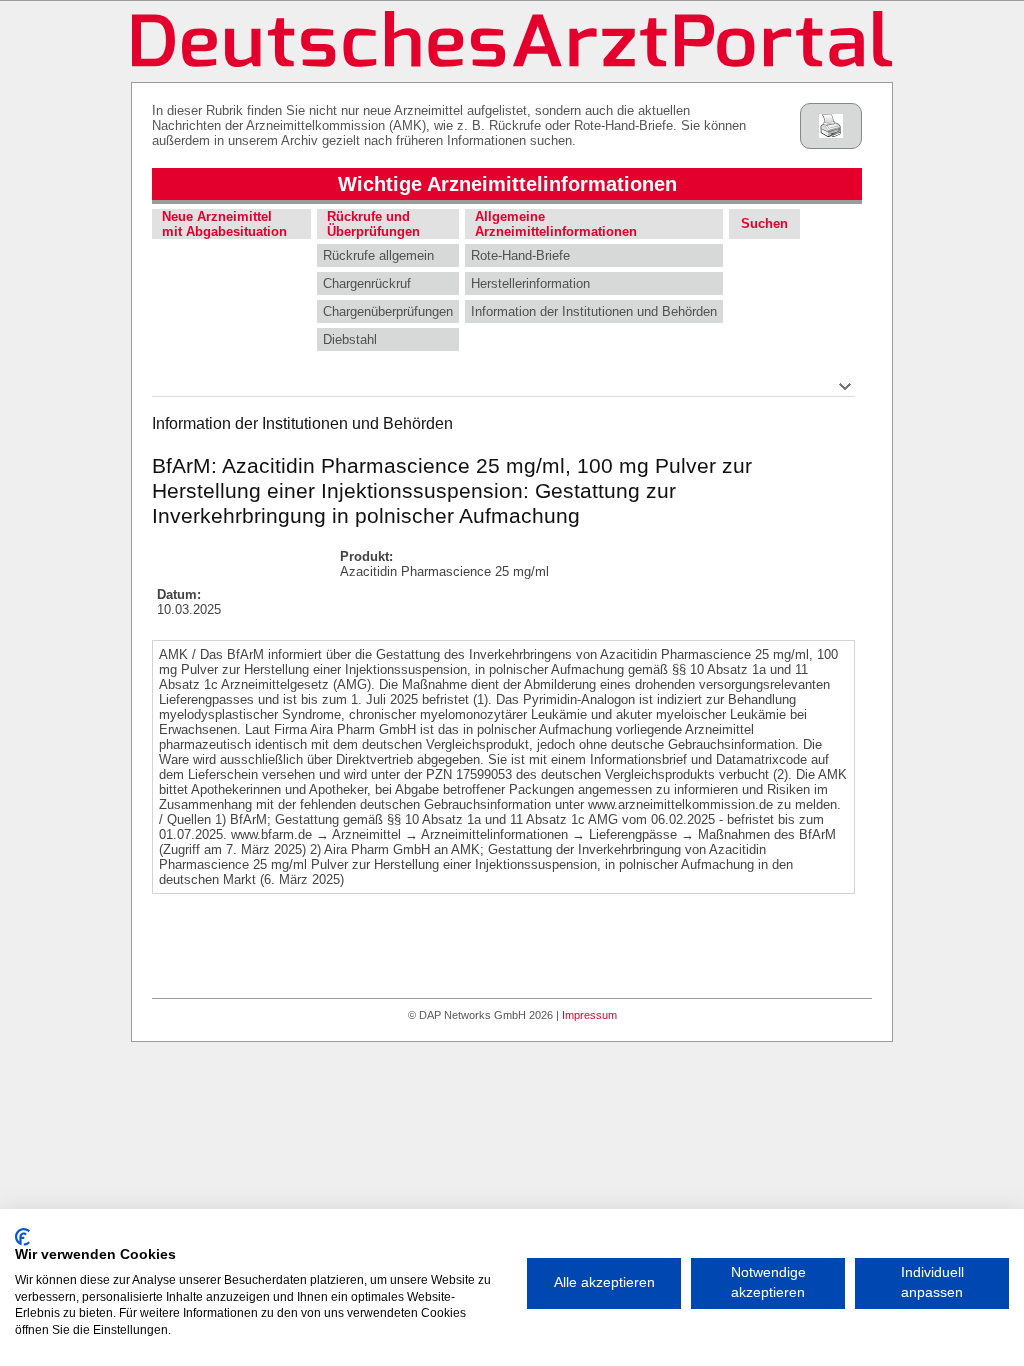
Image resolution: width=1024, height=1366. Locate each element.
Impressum (589, 1015)
